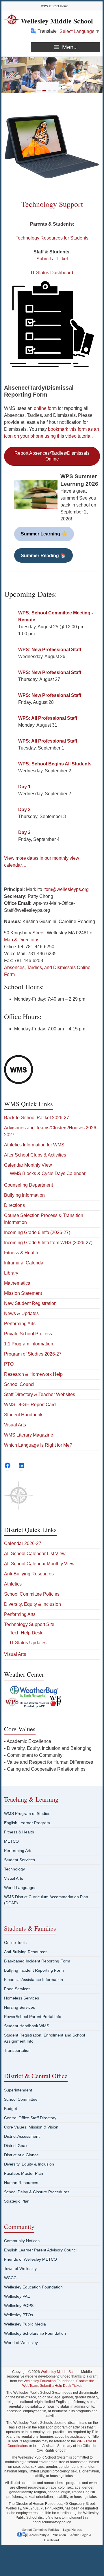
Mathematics (17, 1283)
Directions (14, 1205)
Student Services (19, 1860)
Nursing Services (19, 2007)
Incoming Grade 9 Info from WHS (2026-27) (48, 1243)
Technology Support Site (29, 1624)
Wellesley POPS (19, 2306)
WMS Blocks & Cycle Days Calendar (48, 1173)
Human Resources (21, 2183)
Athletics (13, 1584)
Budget (11, 2109)
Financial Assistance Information (34, 1980)
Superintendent (18, 2090)
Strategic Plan (17, 2201)
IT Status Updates (28, 1643)
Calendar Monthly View (28, 1165)
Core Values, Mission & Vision (31, 2127)
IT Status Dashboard (52, 273)
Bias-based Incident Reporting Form (37, 1961)
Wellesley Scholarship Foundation (35, 2333)
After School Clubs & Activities (35, 1155)
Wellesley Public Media (25, 2324)
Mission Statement (23, 1293)
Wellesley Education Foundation (33, 2287)
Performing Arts (20, 1324)
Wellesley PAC (17, 2296)
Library (11, 1273)
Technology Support (52, 204)
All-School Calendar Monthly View (39, 1564)
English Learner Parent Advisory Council (41, 2250)
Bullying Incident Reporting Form (34, 1970)
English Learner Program (27, 1823)
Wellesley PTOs (18, 2315)
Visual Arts (15, 1425)
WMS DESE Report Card (30, 1405)
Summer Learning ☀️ (44, 534)
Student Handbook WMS (27, 2026)
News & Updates (21, 1313)
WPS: (50, 650)
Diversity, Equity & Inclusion (32, 1604)
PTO (9, 1364)
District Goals (16, 2146)
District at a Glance (21, 2155)
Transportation (17, 2050)
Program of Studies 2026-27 (33, 1354)
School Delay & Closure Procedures (37, 2192)
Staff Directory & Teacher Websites (40, 1394)
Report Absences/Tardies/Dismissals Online (52, 456)
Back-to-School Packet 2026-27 (37, 1118)
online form (45, 408)
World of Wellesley (21, 2343)
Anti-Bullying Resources (29, 1574)
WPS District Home (54, 6)
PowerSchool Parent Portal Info (33, 2017)
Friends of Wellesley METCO (30, 2259)
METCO (11, 1841)
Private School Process (28, 1334)
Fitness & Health (21, 1253)
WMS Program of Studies (27, 1813)
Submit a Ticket (52, 259)
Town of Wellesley (20, 2268)
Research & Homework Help (33, 1374)
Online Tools (15, 1942)
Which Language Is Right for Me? (38, 1445)
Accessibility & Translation (47, 2535)
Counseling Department (28, 1185)
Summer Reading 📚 (43, 556)
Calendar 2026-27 (23, 1543)
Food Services (17, 1989)
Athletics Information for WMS (34, 1145)
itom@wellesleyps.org (66, 889)
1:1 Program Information (29, 1344)
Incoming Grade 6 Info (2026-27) (37, 1232)
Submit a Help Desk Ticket (61, 2386)
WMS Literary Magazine (29, 1435)
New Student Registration (30, 1303)
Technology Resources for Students (52, 238)
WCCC (10, 2278)
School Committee (21, 2099)
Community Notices (22, 2241)
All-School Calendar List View (35, 1554)
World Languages (20, 1888)
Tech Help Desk (26, 1633)
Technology (14, 1869)
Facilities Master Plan (24, 2173)
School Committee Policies (32, 1594)
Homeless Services (22, 1998)
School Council (20, 1384)
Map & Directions (22, 940)
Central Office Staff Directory (30, 2118)
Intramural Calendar (24, 1263)
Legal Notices (72, 2529)
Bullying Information (24, 1195)
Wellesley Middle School (57, 21)
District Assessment (22, 2136)
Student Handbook (23, 1415)
